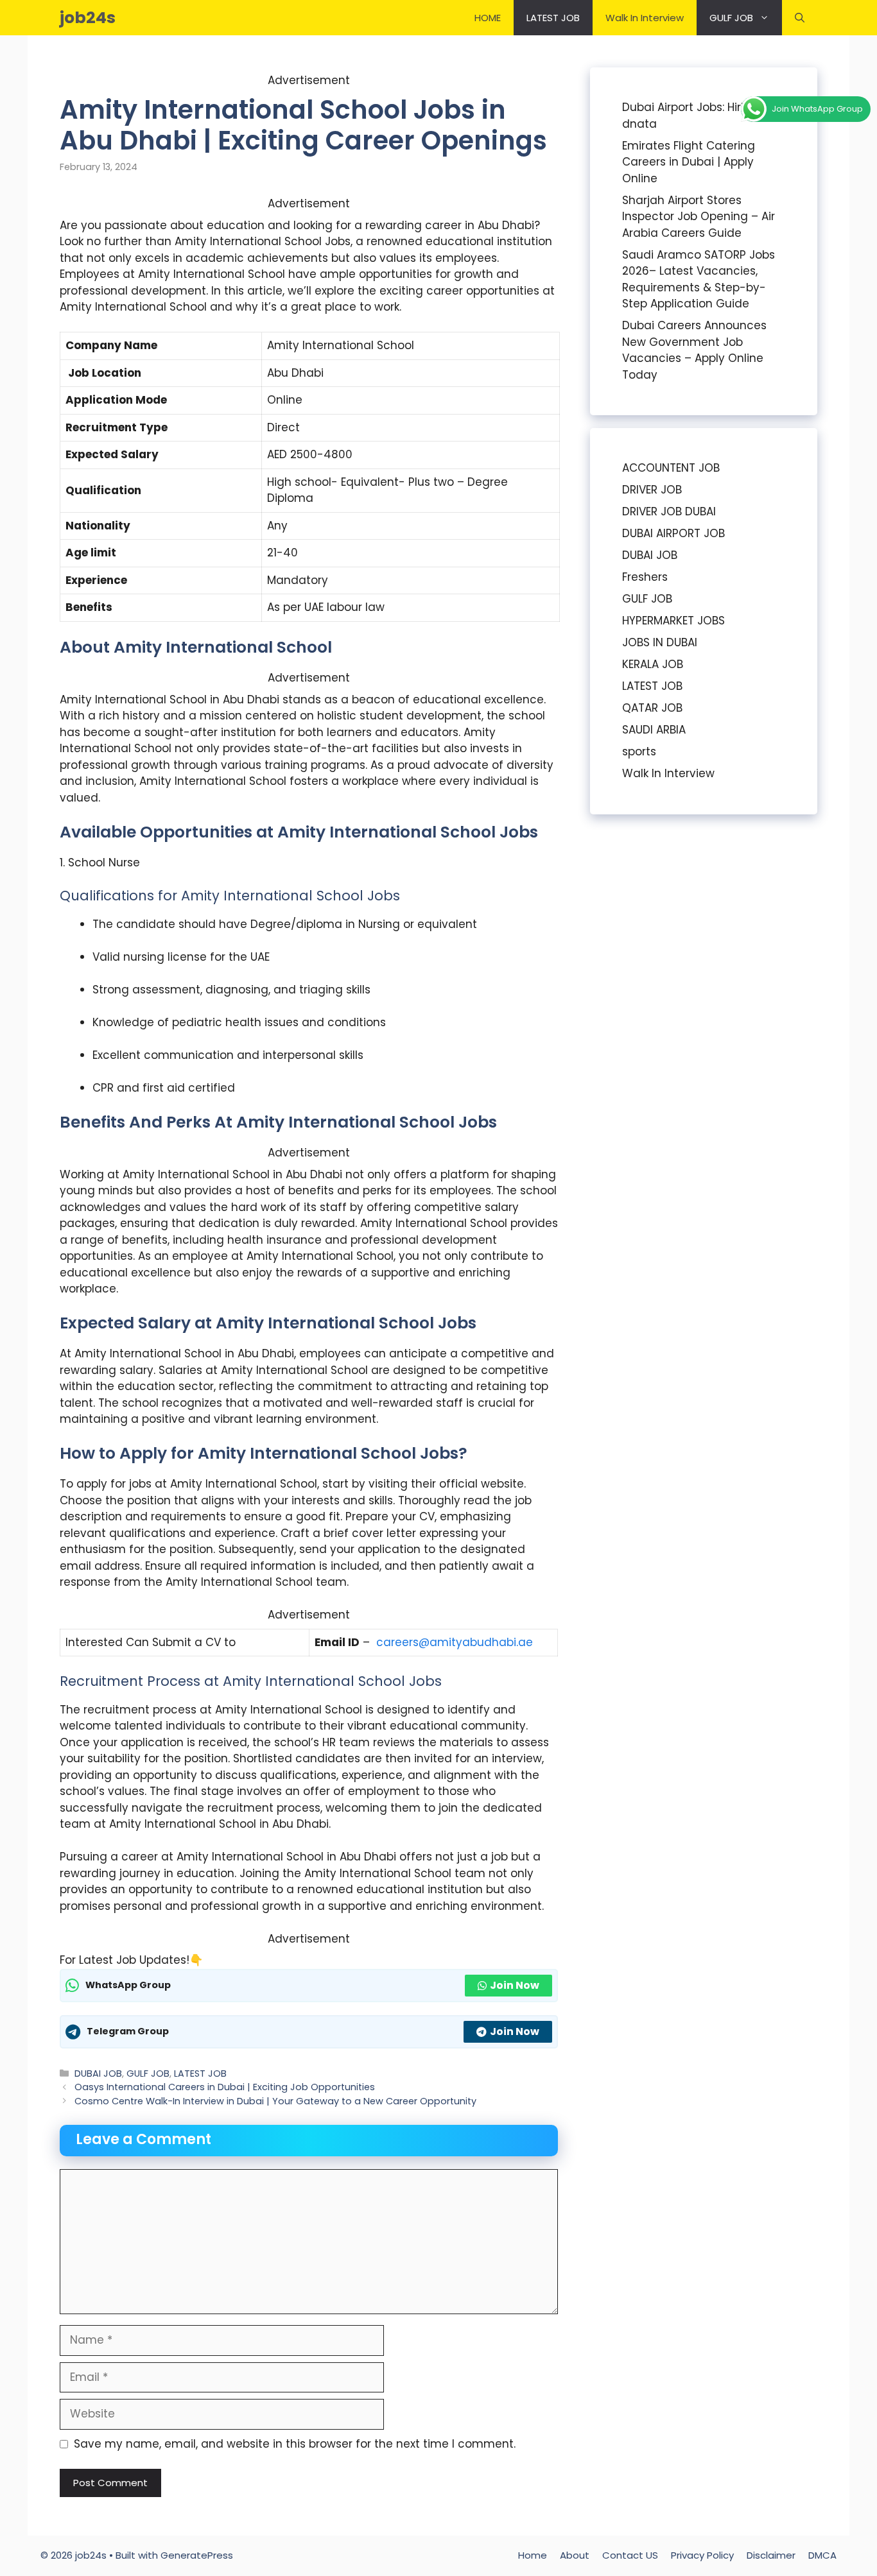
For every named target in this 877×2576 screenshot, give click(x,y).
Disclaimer (771, 2555)
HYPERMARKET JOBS (673, 621)
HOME (488, 18)
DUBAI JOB (98, 2074)
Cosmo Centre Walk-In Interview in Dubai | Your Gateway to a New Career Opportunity (275, 2101)
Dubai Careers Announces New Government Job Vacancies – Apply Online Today (694, 350)
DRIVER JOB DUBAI (669, 511)
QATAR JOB (652, 708)
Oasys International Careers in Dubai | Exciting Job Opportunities (225, 2087)
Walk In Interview (645, 18)
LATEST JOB (553, 18)
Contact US (630, 2555)
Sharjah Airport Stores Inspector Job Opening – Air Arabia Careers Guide (699, 217)
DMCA (822, 2555)
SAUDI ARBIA (654, 730)
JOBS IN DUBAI (660, 642)
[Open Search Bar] (800, 18)
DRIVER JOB (652, 490)
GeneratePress (197, 2555)
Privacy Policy (702, 2555)
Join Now (515, 1985)
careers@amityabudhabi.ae (455, 1642)
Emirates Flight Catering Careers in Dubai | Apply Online (689, 162)
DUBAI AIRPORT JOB (673, 533)
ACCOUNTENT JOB (671, 468)
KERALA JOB (653, 664)
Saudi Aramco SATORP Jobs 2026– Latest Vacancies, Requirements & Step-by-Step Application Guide (699, 279)
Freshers (645, 577)
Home (533, 2555)
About (575, 2555)
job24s (88, 18)
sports (639, 751)
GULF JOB (731, 18)
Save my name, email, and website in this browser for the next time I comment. (295, 2444)
